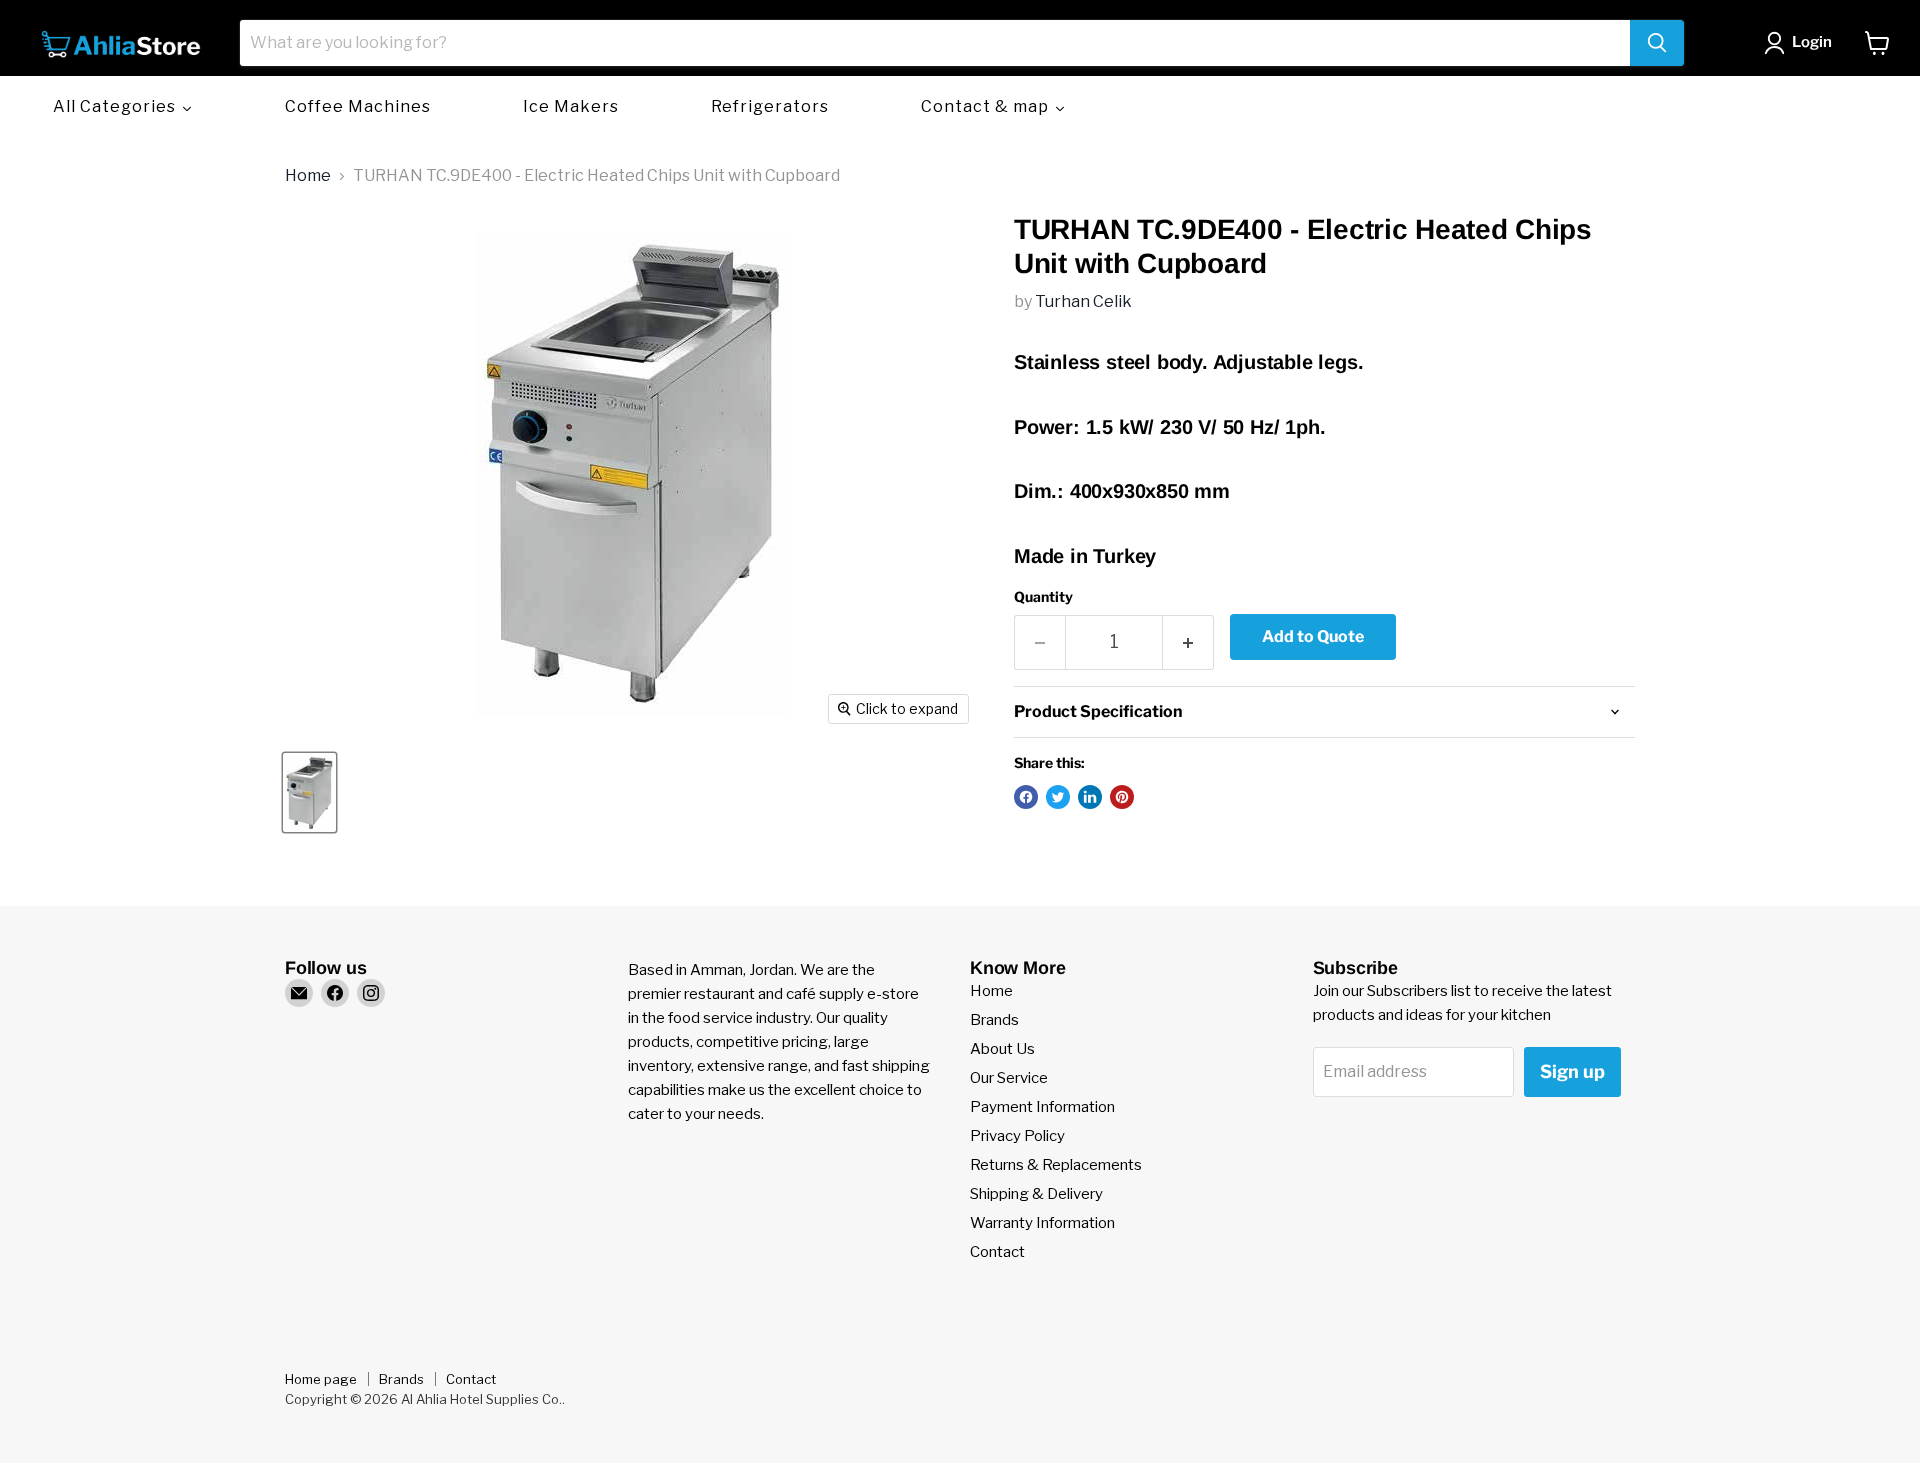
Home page (321, 1379)
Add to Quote (1313, 636)
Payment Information (1042, 1107)
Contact (997, 1252)
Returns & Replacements (1056, 1165)
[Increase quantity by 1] (1188, 642)
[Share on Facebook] (1026, 797)
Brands (994, 1020)
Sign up (1572, 1071)
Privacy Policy (1017, 1136)
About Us (1002, 1049)
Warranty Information (1042, 1223)
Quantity (1043, 597)
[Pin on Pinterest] (1122, 797)
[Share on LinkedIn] (1090, 797)
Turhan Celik (1083, 301)
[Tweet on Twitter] (1058, 797)
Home (308, 176)
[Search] (1657, 43)
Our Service (1009, 1078)
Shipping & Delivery (1036, 1194)
